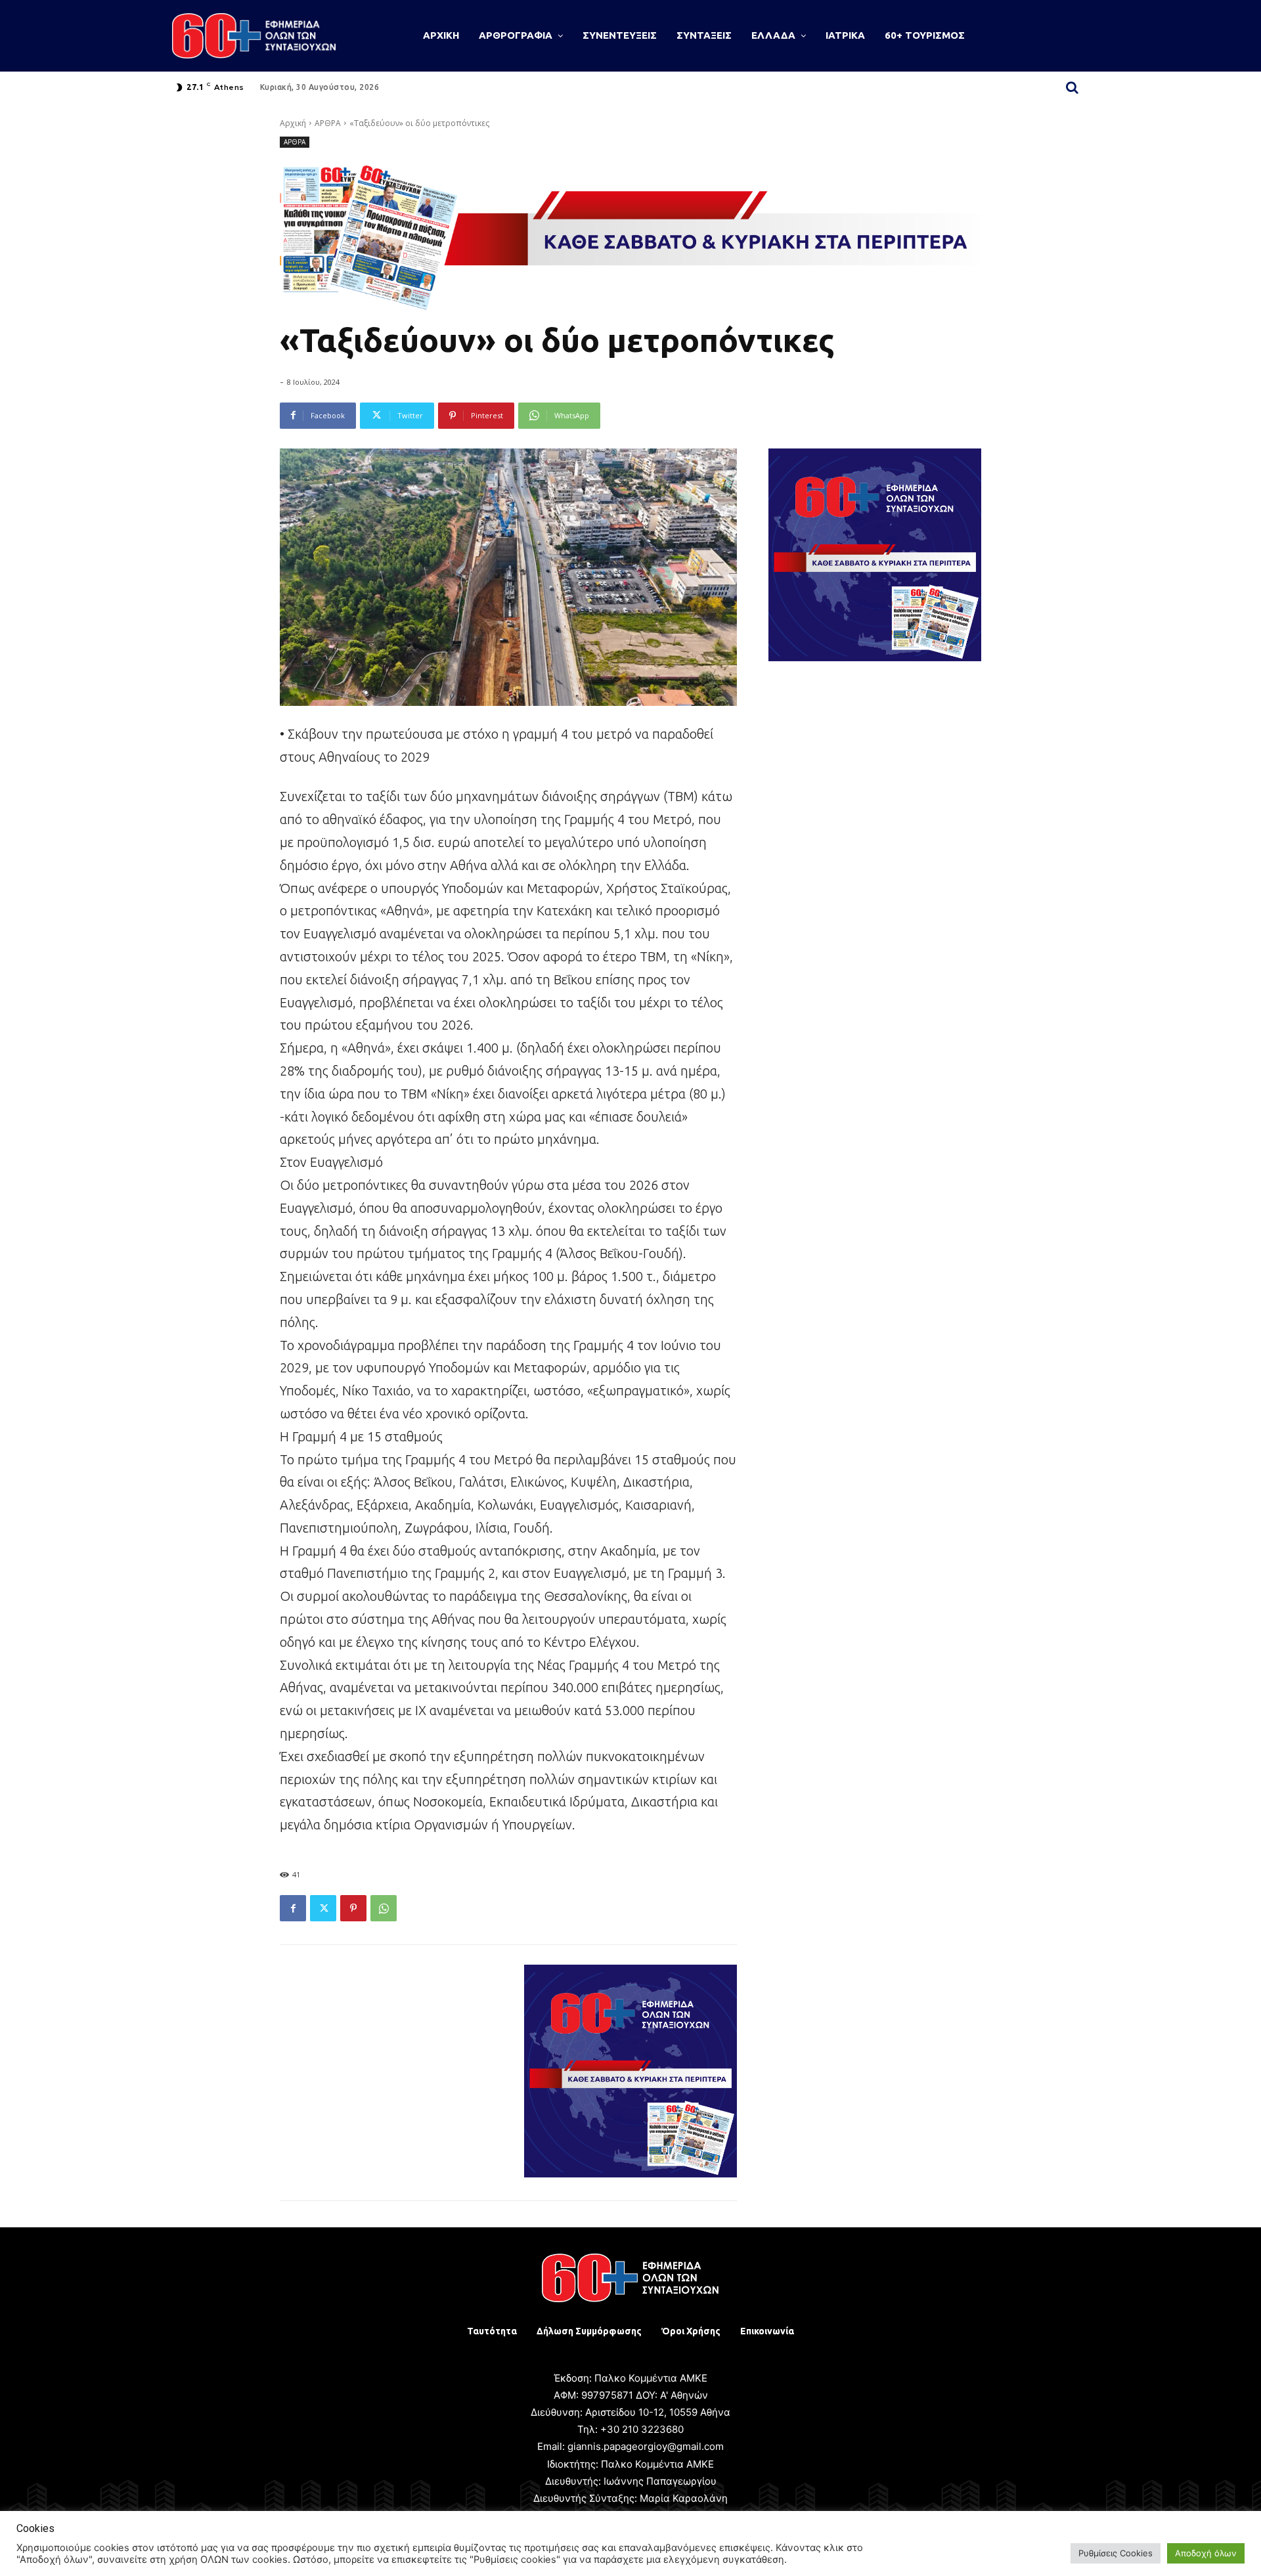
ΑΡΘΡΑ (328, 123)
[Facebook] (293, 1908)
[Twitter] (323, 1908)
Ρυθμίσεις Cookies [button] (1116, 2553)
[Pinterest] (353, 1908)
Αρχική (293, 123)
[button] (1072, 87)
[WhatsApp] (384, 1908)
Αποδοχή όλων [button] (1206, 2553)
